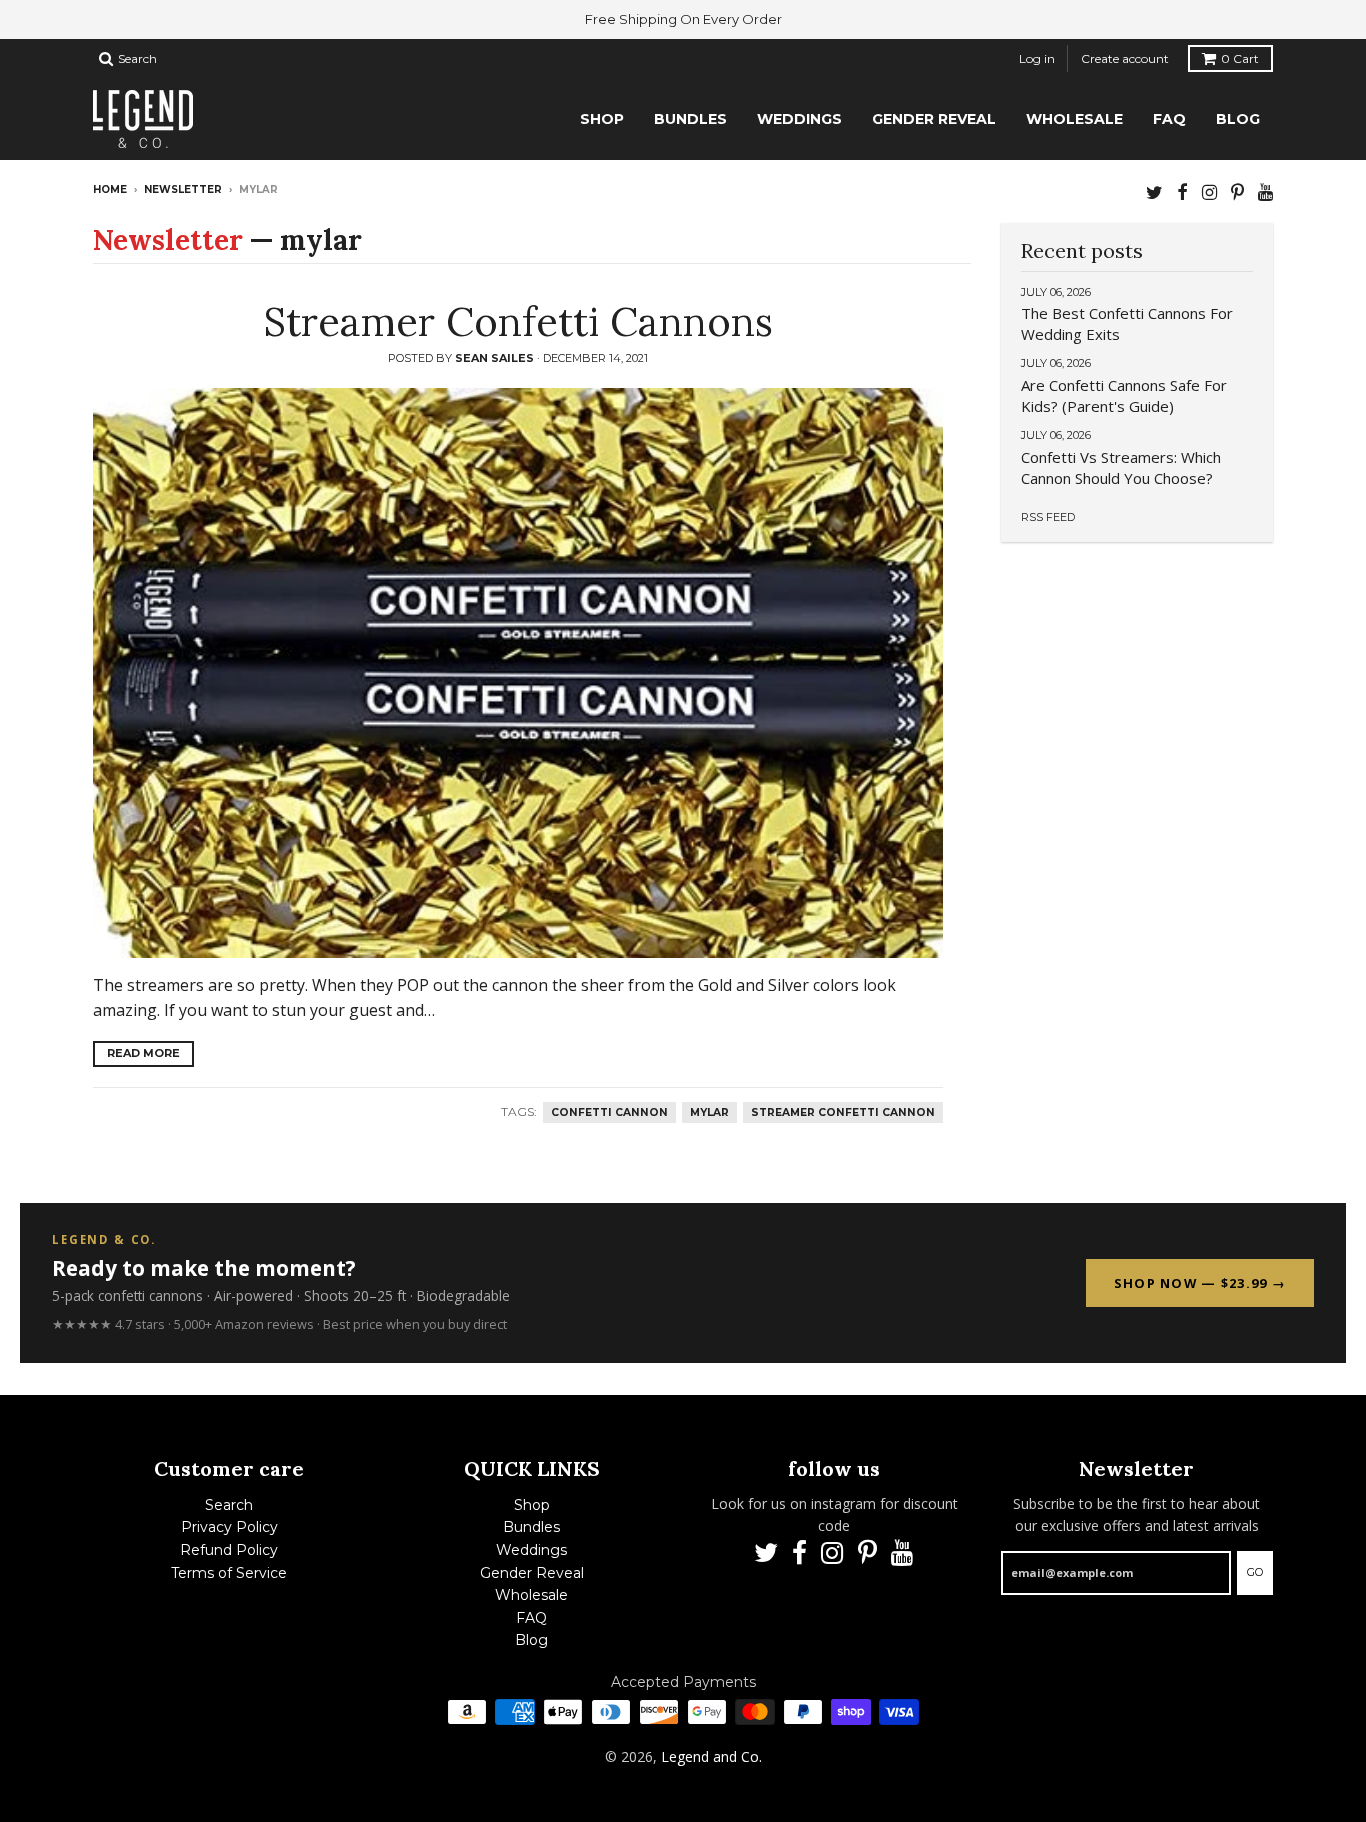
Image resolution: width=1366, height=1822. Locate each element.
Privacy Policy (229, 1527)
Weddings (531, 1550)
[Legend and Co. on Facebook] (1182, 191)
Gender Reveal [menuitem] (934, 119)
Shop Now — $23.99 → (1200, 1283)
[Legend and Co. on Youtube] (1265, 191)
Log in (1037, 58)
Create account (1125, 58)
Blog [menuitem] (1238, 119)
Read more (143, 1053)
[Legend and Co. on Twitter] (1154, 191)
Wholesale (531, 1595)
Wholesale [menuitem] (1074, 119)
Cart (1240, 58)
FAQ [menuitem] (1169, 119)
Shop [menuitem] (602, 119)
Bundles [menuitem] (690, 119)
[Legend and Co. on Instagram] (1209, 191)
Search (229, 1505)
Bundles (531, 1527)
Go (1255, 1572)
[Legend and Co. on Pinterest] (1237, 191)
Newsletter (183, 189)
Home (110, 189)
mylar (709, 1112)
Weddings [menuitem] (799, 119)
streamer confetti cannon (843, 1112)
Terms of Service (229, 1573)
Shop (532, 1505)
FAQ (531, 1618)
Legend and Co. (711, 1756)
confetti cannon (609, 1112)
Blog (531, 1640)
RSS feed (1048, 517)
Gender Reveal (532, 1573)
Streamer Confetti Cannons (518, 321)
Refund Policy (229, 1550)
